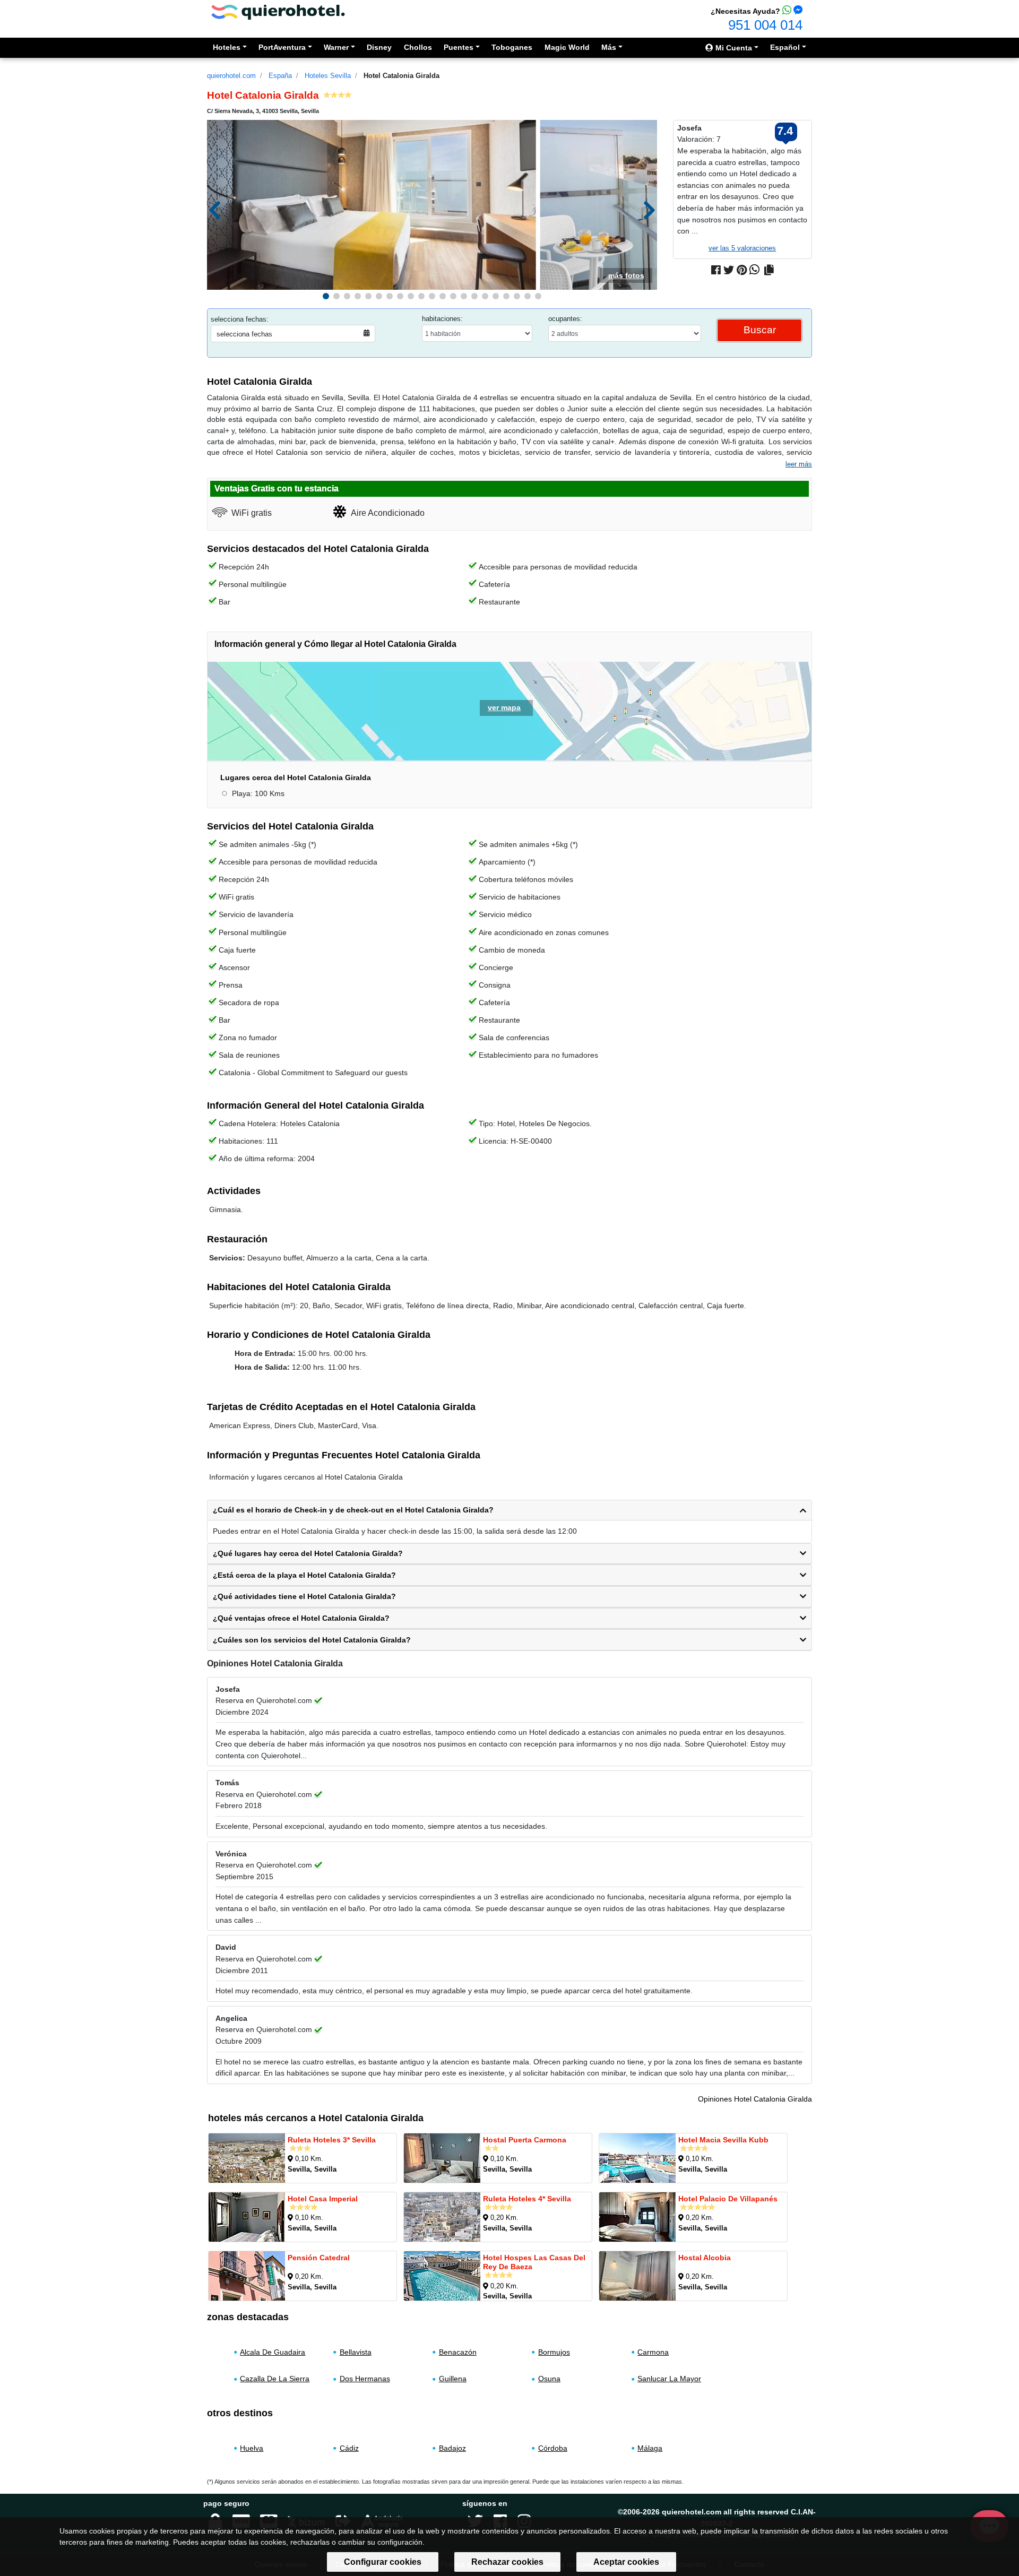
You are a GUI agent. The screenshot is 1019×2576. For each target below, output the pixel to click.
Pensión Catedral (319, 2258)
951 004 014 (765, 25)
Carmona (653, 2352)
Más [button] (609, 47)
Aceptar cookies (626, 2562)
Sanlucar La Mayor (669, 2379)
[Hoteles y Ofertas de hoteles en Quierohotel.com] (278, 11)
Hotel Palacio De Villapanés (728, 2199)
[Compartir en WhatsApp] (754, 270)
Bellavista (356, 2352)
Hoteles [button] (227, 47)
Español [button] (785, 47)
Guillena (453, 2379)
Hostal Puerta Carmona (525, 2140)
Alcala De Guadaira (273, 2352)
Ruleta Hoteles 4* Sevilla (527, 2199)
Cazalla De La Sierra (275, 2379)
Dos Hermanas (365, 2379)
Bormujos (554, 2352)
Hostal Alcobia (705, 2258)
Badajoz (452, 2448)
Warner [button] (336, 47)
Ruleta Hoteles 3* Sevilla (332, 2140)
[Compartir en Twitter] (729, 270)
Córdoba (553, 2448)
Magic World (567, 47)
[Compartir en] (769, 270)
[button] (326, 296)
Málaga (650, 2448)
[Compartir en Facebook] (716, 270)
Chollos (418, 47)
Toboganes (512, 47)
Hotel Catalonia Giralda (401, 76)
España (280, 76)
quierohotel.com (231, 76)
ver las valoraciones (742, 248)
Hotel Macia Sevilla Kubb (723, 2140)
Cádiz (349, 2448)
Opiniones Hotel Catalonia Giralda (755, 2099)
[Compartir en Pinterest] (742, 270)
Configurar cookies (383, 2562)
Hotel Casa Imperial (323, 2199)
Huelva (252, 2448)
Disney (379, 47)
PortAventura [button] (282, 47)
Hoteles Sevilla (328, 76)
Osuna (549, 2379)
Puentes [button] (459, 47)
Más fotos (626, 275)
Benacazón (458, 2352)
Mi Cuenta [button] (733, 48)
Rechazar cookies (507, 2562)
